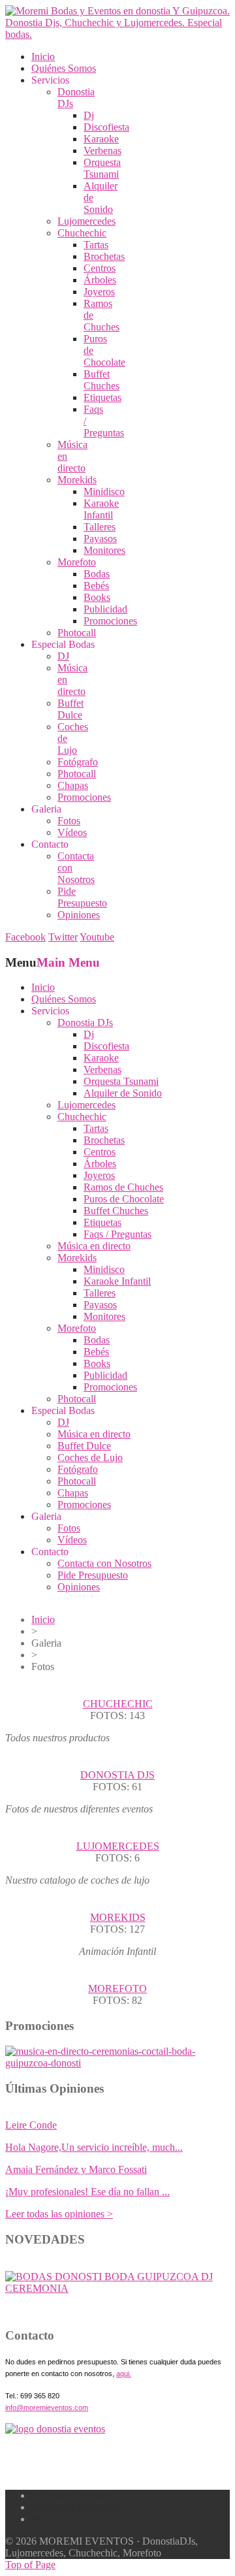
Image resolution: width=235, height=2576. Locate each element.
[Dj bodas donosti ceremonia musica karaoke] (55, 2429)
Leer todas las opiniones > (59, 2214)
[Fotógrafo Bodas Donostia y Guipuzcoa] (117, 2063)
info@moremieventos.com (47, 2407)
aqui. (124, 2374)
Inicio (43, 1619)
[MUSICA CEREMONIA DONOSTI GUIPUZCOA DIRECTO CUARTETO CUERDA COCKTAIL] (117, 2288)
